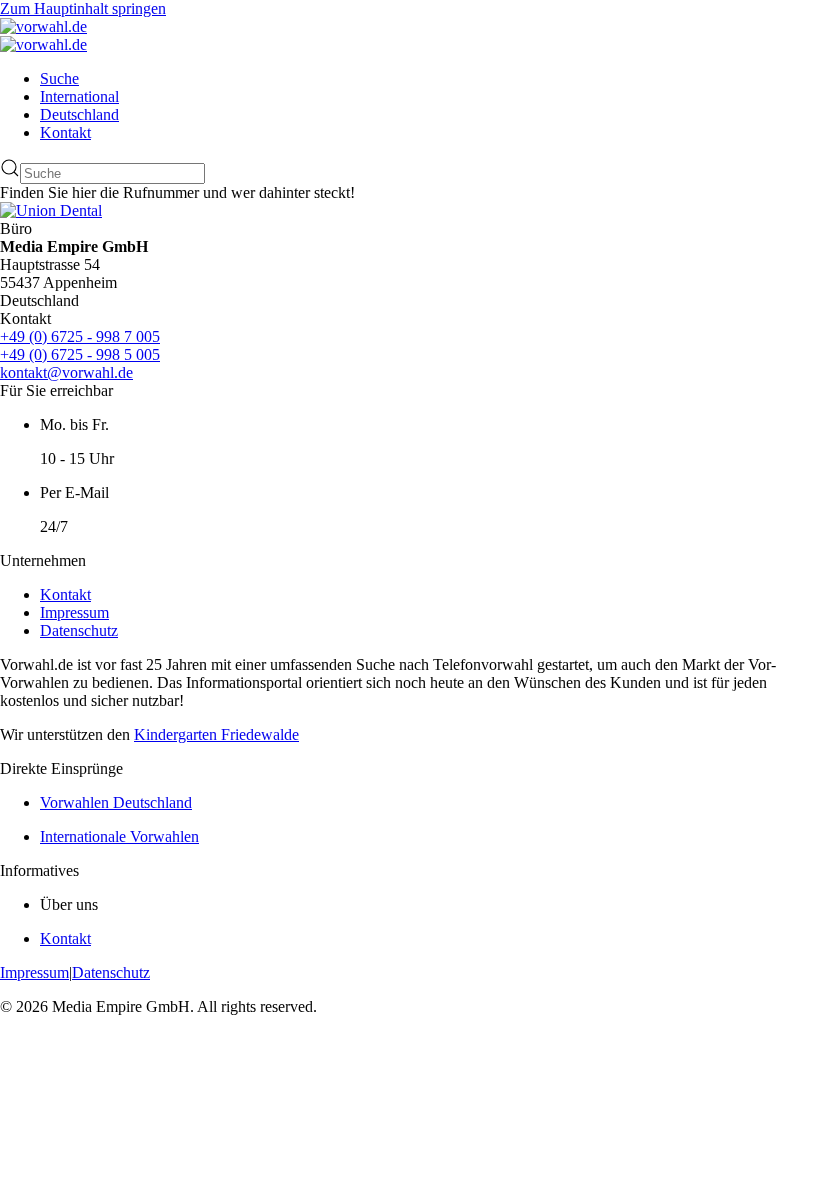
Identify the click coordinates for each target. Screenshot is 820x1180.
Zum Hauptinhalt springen (83, 8)
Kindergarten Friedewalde (216, 734)
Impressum (74, 612)
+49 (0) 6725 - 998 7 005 (80, 336)
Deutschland (79, 114)
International (79, 96)
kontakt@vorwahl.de (66, 372)
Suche (59, 78)
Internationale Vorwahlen (119, 836)
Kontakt (65, 132)
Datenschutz (79, 630)
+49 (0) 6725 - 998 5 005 (80, 354)
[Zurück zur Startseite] (43, 26)
